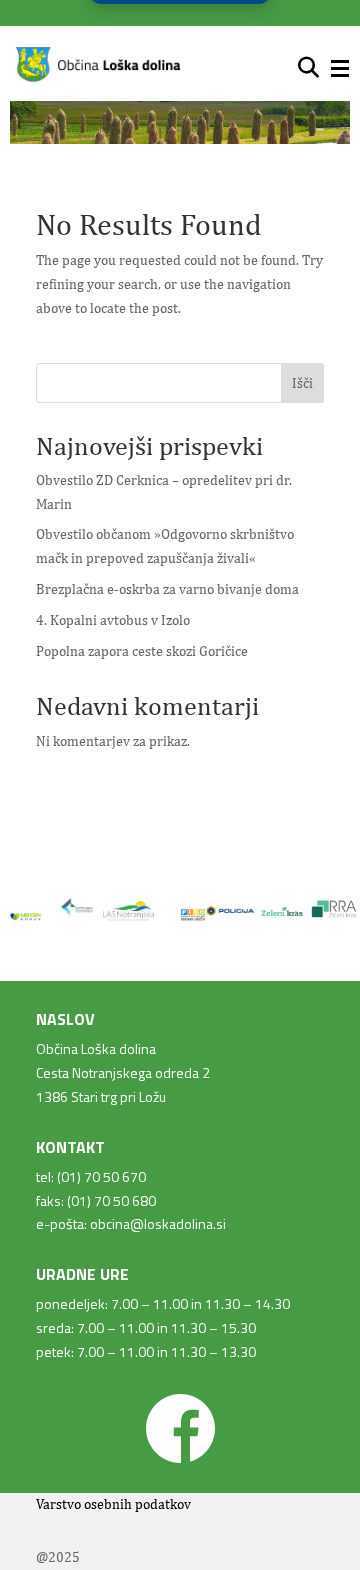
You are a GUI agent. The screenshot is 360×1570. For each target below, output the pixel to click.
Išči (302, 383)
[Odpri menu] (340, 68)
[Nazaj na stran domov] (98, 78)
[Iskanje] (308, 68)
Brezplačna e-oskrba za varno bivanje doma (167, 589)
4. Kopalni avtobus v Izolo (113, 620)
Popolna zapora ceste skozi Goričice (142, 651)
